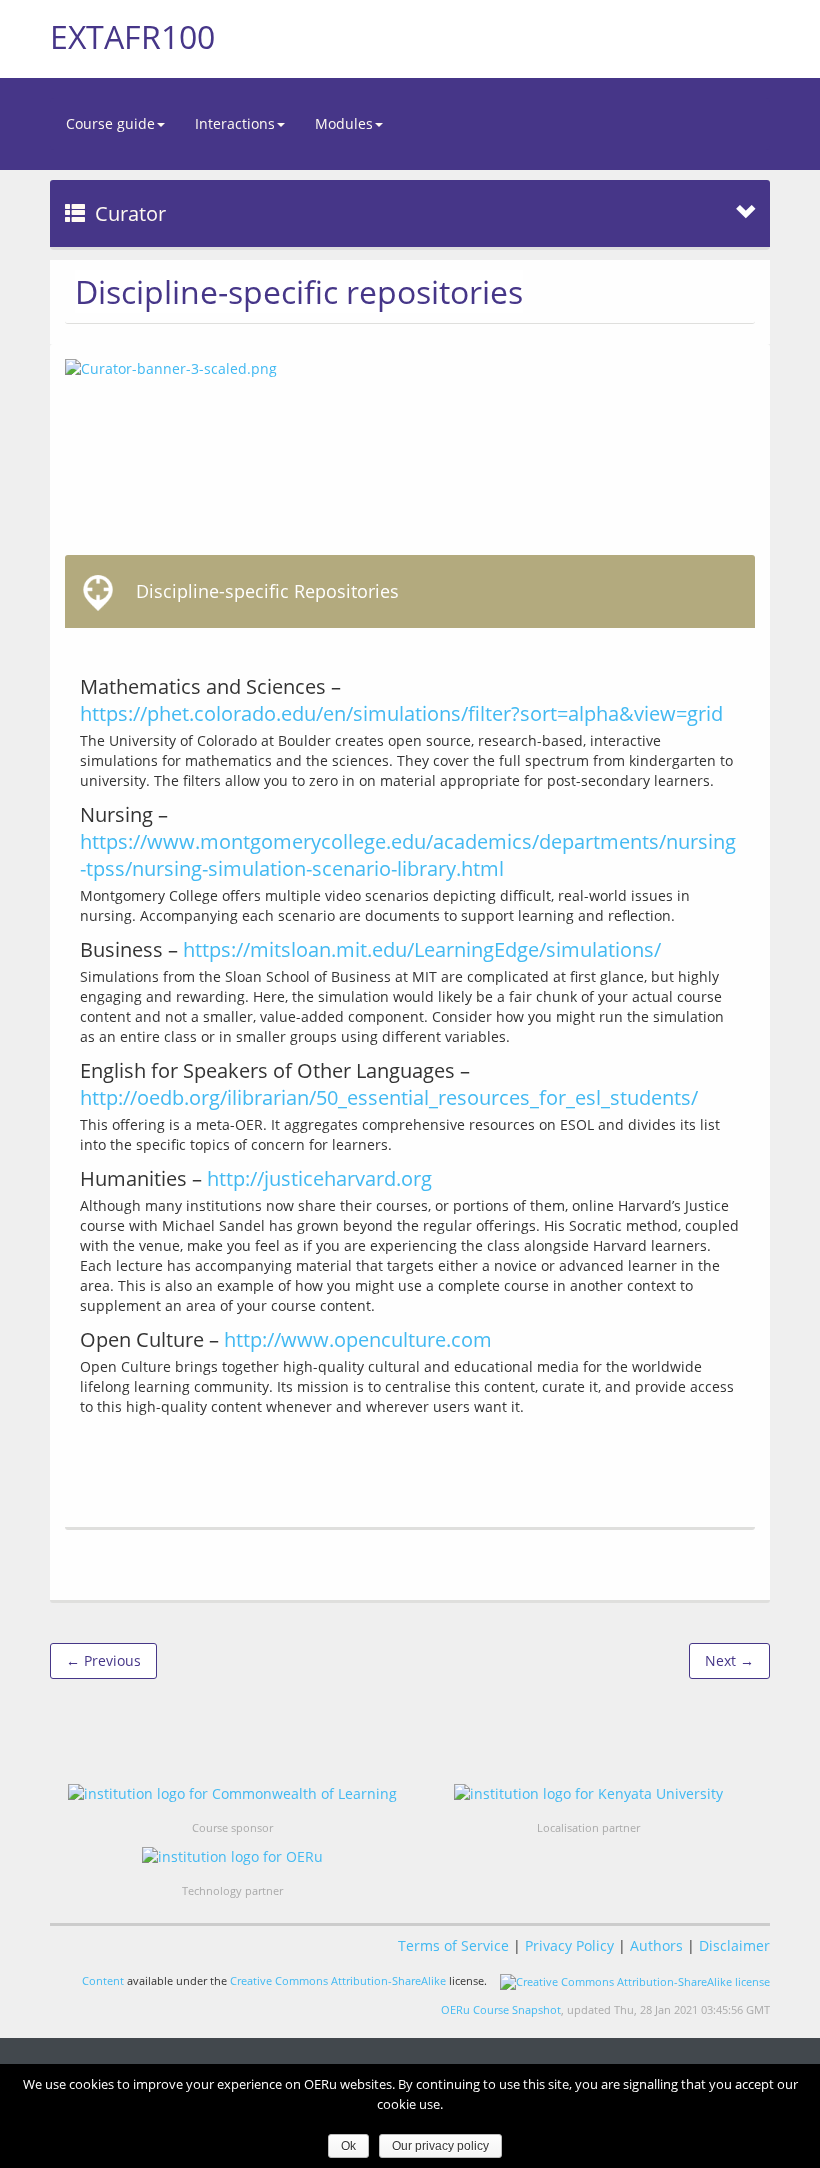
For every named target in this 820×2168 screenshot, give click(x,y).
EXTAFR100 (132, 36)
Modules (344, 123)
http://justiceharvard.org (319, 1178)
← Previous (103, 1660)
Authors (656, 1945)
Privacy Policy (569, 1945)
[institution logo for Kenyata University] (588, 1793)
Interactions (235, 123)
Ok (348, 2146)
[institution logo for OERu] (232, 1856)
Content (103, 1980)
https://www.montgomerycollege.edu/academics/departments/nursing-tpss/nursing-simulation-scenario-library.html (408, 855)
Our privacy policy (440, 2146)
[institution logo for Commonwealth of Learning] (232, 1793)
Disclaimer (734, 1945)
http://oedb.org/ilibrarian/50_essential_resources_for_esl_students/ (389, 1097)
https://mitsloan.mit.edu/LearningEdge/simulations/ (422, 949)
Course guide (110, 123)
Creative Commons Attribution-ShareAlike (338, 1980)
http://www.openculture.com (358, 1339)
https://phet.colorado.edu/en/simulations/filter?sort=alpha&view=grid (401, 713)
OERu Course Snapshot (501, 2009)
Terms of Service (453, 1945)
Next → (729, 1660)
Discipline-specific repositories (299, 291)
